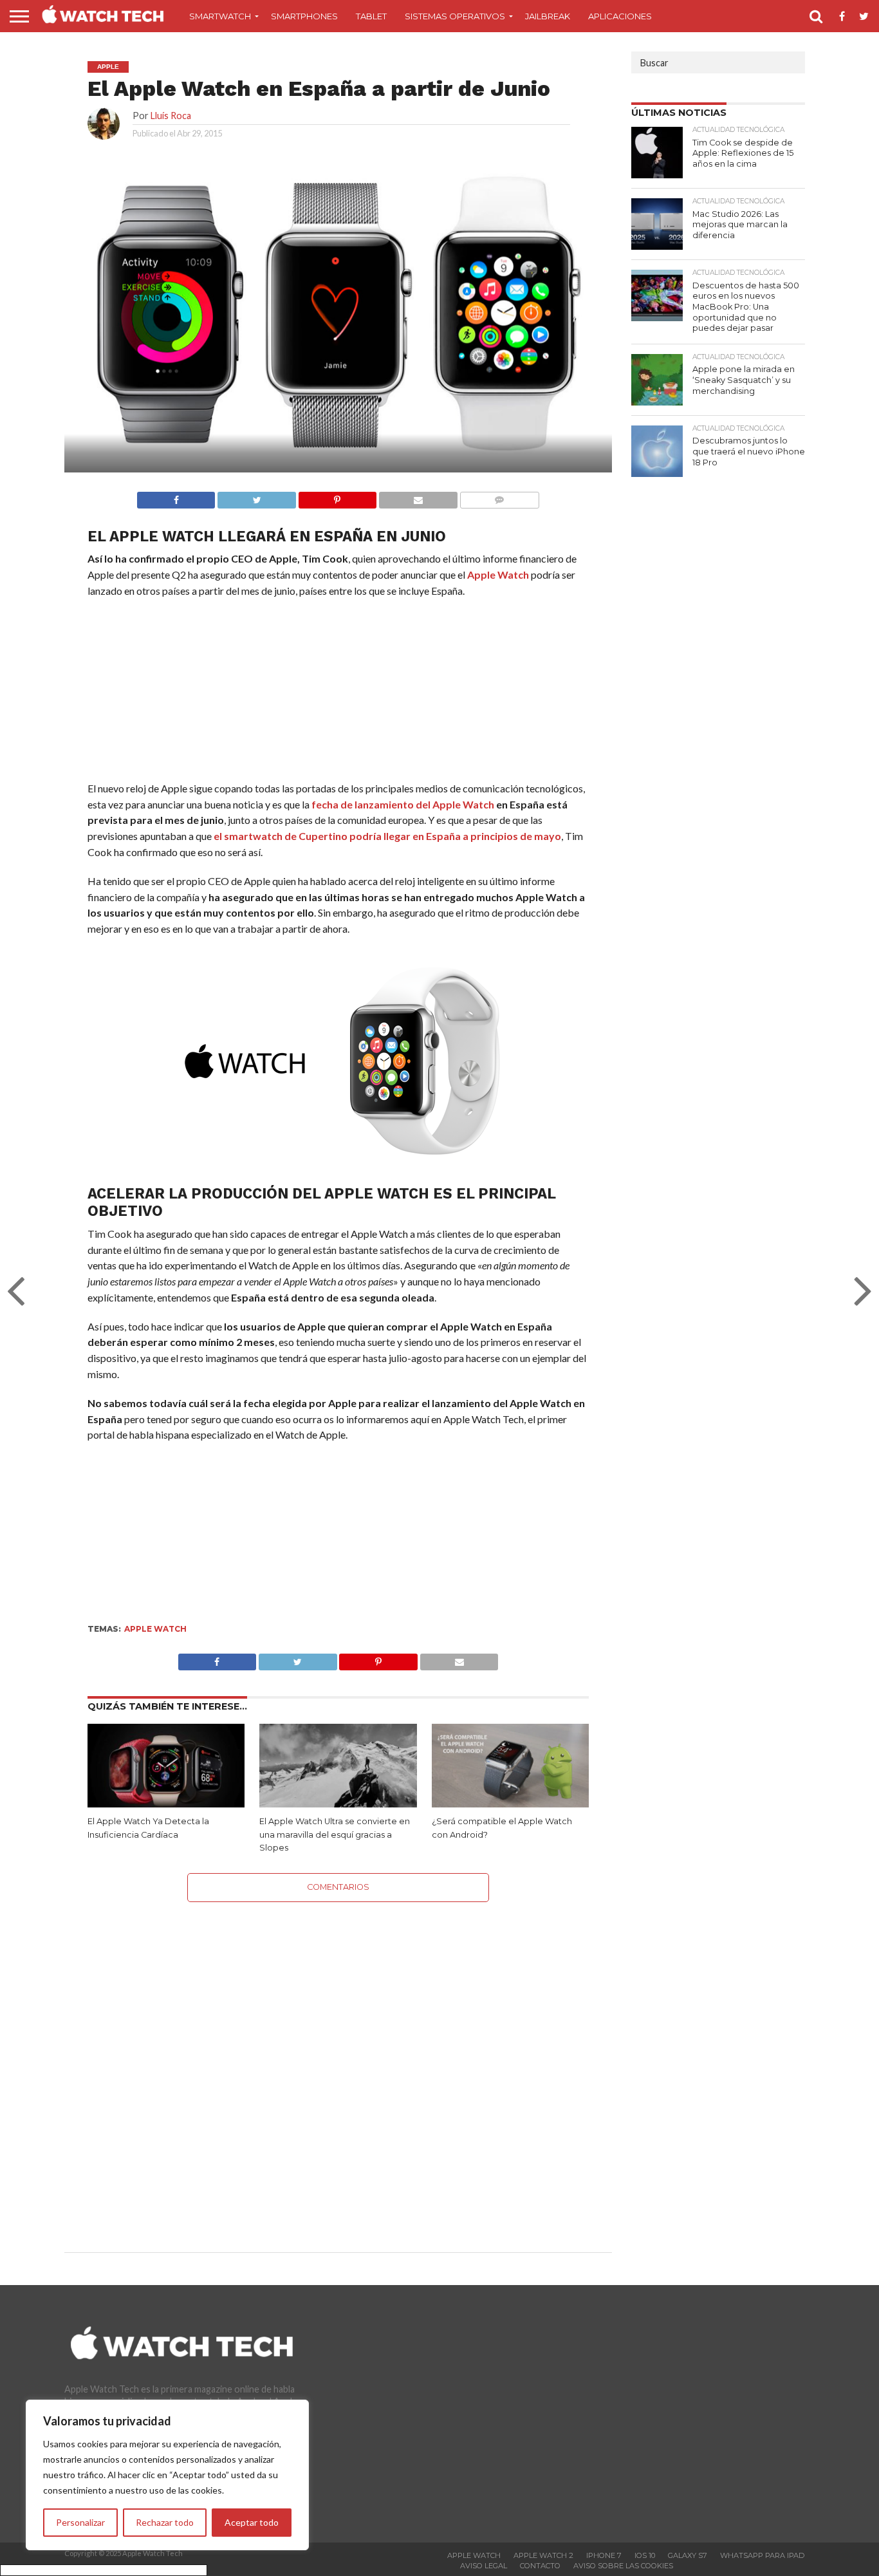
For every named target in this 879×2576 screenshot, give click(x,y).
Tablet (371, 16)
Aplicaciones (620, 16)
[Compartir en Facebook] (176, 497)
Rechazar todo (165, 2522)
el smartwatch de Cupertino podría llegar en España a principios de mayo (387, 836)
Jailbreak (548, 16)
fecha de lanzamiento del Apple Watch (403, 804)
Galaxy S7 (688, 2555)
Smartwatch (220, 16)
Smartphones (304, 16)
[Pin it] (337, 497)
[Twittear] (256, 497)
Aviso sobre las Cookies (623, 2566)
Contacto (540, 2566)
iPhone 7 (604, 2555)
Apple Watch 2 (543, 2555)
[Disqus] (338, 2063)
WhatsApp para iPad (762, 2555)
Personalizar (80, 2522)
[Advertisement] (338, 693)
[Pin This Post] (378, 1658)
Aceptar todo (252, 2522)
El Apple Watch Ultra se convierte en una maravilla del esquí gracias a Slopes (335, 1834)
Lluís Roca (171, 116)
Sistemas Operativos (455, 16)
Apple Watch (498, 574)
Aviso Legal (484, 2566)
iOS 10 (645, 2555)
